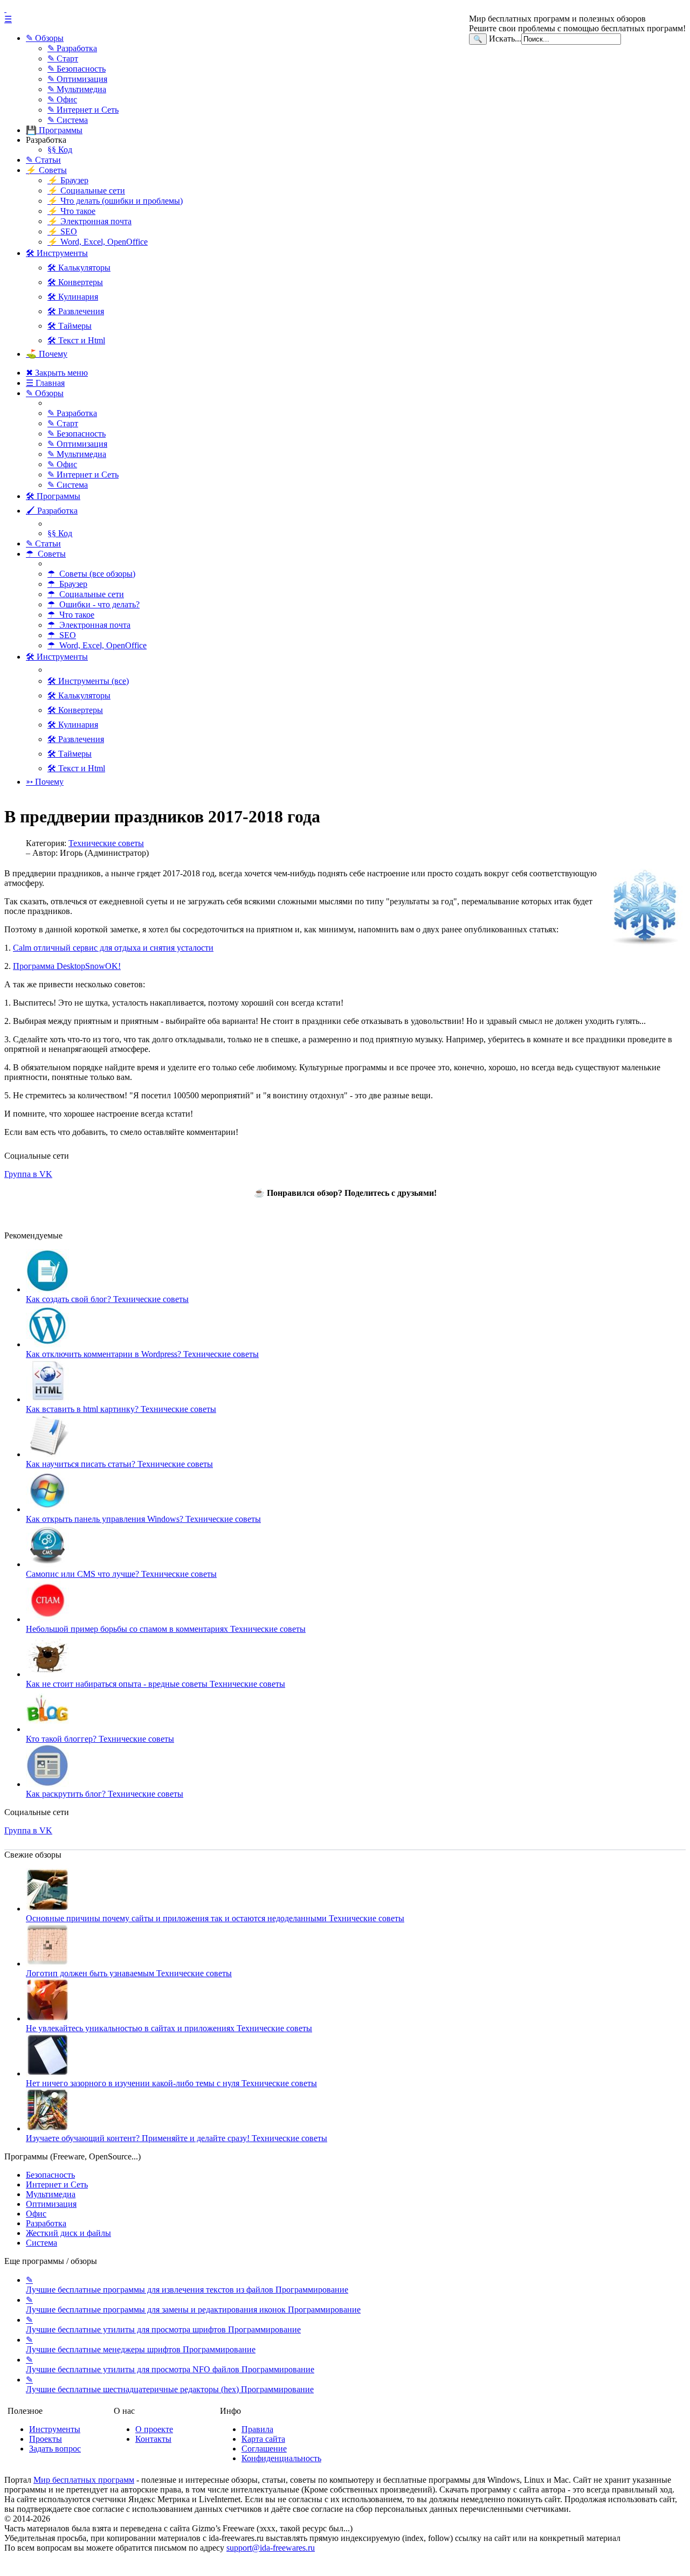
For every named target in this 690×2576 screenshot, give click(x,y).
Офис (36, 2214)
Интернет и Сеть (57, 2184)
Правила (257, 2429)
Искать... (505, 39)
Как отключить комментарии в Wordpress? (142, 1354)
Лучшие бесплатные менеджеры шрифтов (141, 2345)
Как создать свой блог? (107, 1299)
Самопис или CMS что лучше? (121, 1574)
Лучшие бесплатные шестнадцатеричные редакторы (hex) (170, 2384)
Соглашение (264, 2449)
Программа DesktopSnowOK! (67, 966)
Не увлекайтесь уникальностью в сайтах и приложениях (169, 2028)
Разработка (46, 2223)
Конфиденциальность (281, 2458)
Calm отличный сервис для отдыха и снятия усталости (113, 948)
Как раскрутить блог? (105, 1794)
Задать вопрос (55, 2449)
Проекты (46, 2439)
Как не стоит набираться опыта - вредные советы (156, 1684)
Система (42, 2243)
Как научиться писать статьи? (119, 1464)
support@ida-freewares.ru (271, 2548)
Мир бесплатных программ (84, 2480)
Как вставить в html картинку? (121, 1409)
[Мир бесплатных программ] (345, 9)
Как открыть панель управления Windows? (143, 1519)
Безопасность (50, 2175)
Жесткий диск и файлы (68, 2233)
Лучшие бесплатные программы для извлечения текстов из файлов (187, 2285)
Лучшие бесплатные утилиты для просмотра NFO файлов (170, 2364)
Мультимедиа (51, 2194)
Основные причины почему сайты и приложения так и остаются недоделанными (215, 1918)
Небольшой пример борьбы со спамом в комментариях (166, 1629)
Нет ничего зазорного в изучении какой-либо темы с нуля (171, 2083)
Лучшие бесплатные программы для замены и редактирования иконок (193, 2305)
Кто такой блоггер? (100, 1739)
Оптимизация (51, 2204)
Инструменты (55, 2429)
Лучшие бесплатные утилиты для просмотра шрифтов (163, 2325)
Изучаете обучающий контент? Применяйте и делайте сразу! (177, 2138)
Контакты (153, 2439)
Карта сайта (263, 2439)
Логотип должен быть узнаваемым (129, 1973)
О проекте (154, 2429)
